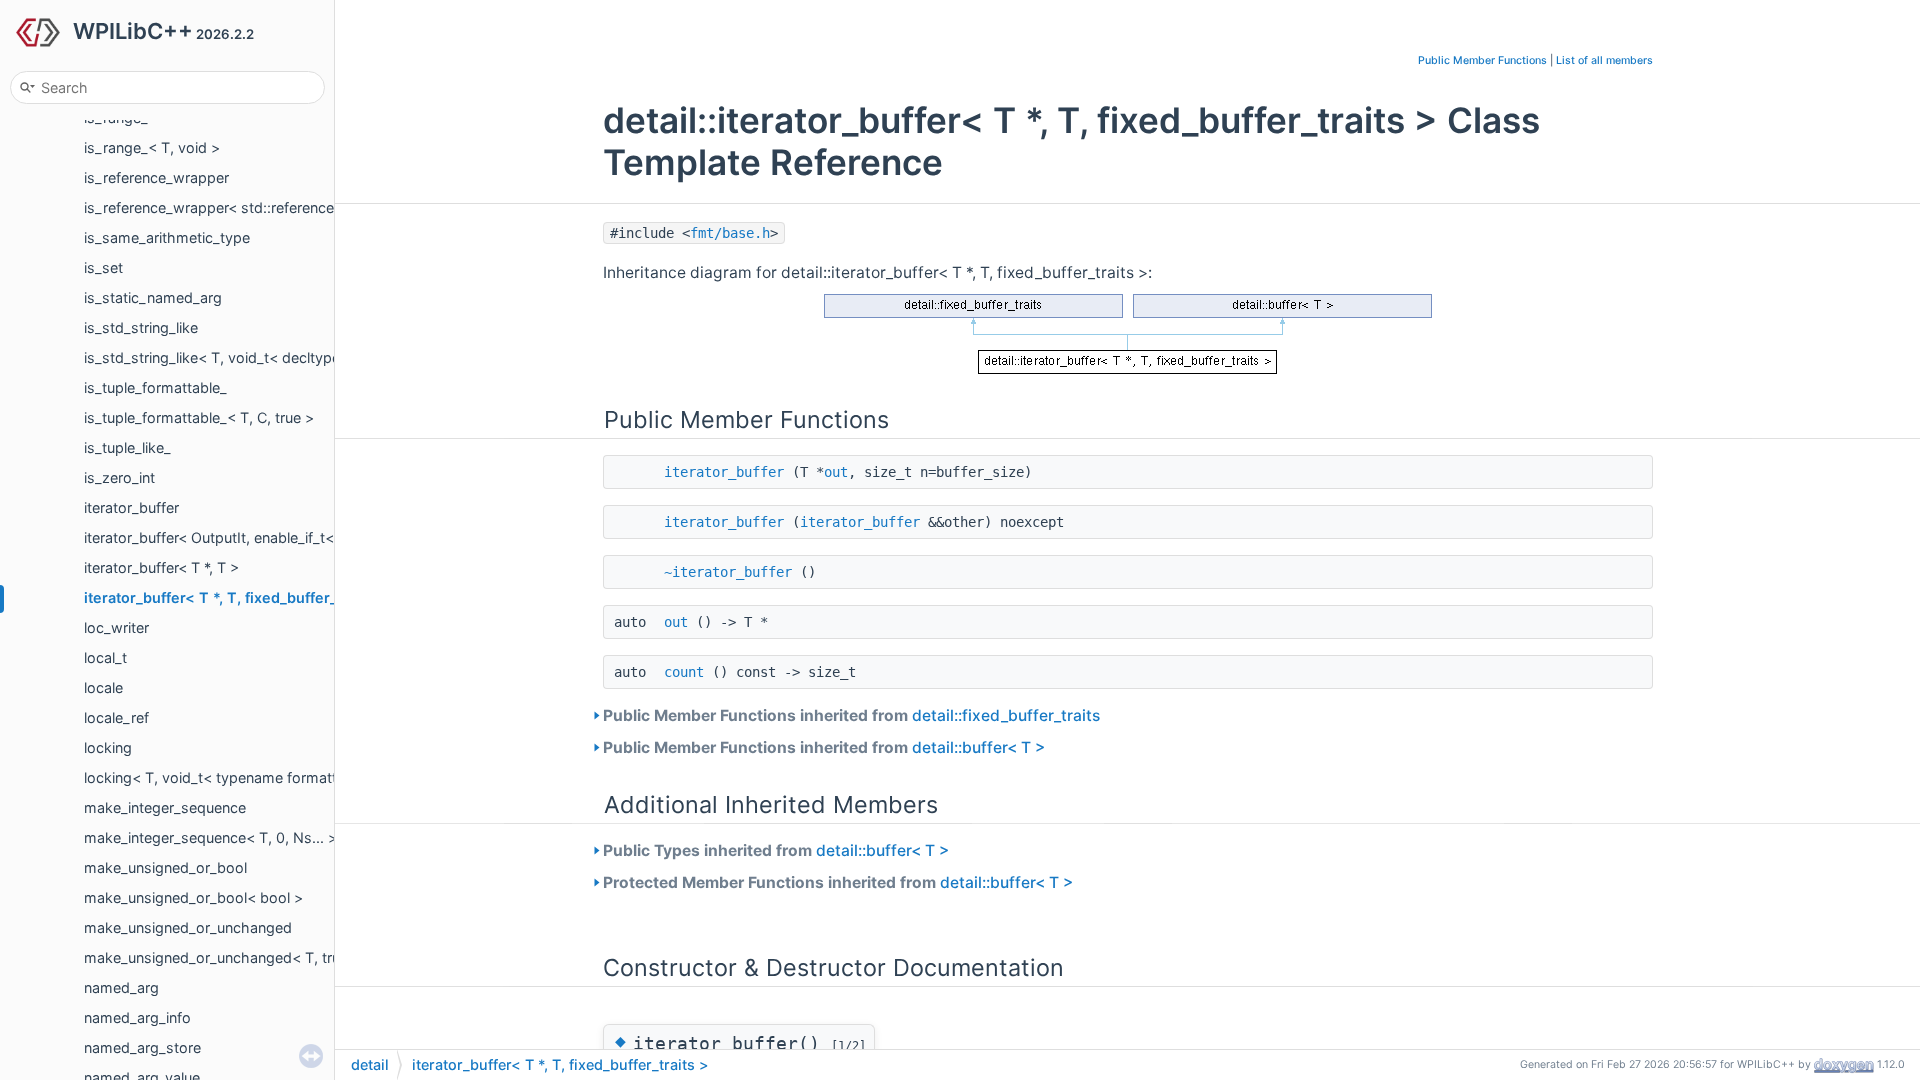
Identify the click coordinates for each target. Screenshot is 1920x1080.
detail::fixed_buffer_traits (1006, 715)
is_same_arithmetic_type (167, 237)
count (684, 672)
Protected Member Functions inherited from (838, 882)
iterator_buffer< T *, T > (161, 567)
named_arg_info (137, 1017)
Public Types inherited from (776, 850)
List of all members (1604, 60)
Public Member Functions (1482, 60)
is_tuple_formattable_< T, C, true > (199, 417)
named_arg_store (142, 1047)
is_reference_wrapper (156, 177)
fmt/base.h (730, 233)
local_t (105, 657)
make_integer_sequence (165, 807)
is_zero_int (119, 477)
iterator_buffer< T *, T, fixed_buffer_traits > (235, 597)
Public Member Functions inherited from (851, 715)
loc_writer (116, 627)
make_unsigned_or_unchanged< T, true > (222, 957)
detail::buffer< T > (978, 747)
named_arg (121, 987)
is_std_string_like (141, 327)
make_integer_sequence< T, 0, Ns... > (210, 837)
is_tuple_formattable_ (155, 387)
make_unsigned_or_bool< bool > (193, 897)
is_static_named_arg (153, 297)
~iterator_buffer (728, 572)
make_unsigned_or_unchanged (188, 927)
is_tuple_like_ (127, 447)
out (836, 472)
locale (103, 687)
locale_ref (116, 717)
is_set (103, 267)
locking (108, 747)
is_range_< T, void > (152, 147)
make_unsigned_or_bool (165, 867)
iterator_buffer (131, 507)
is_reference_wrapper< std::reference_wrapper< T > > (264, 207)
